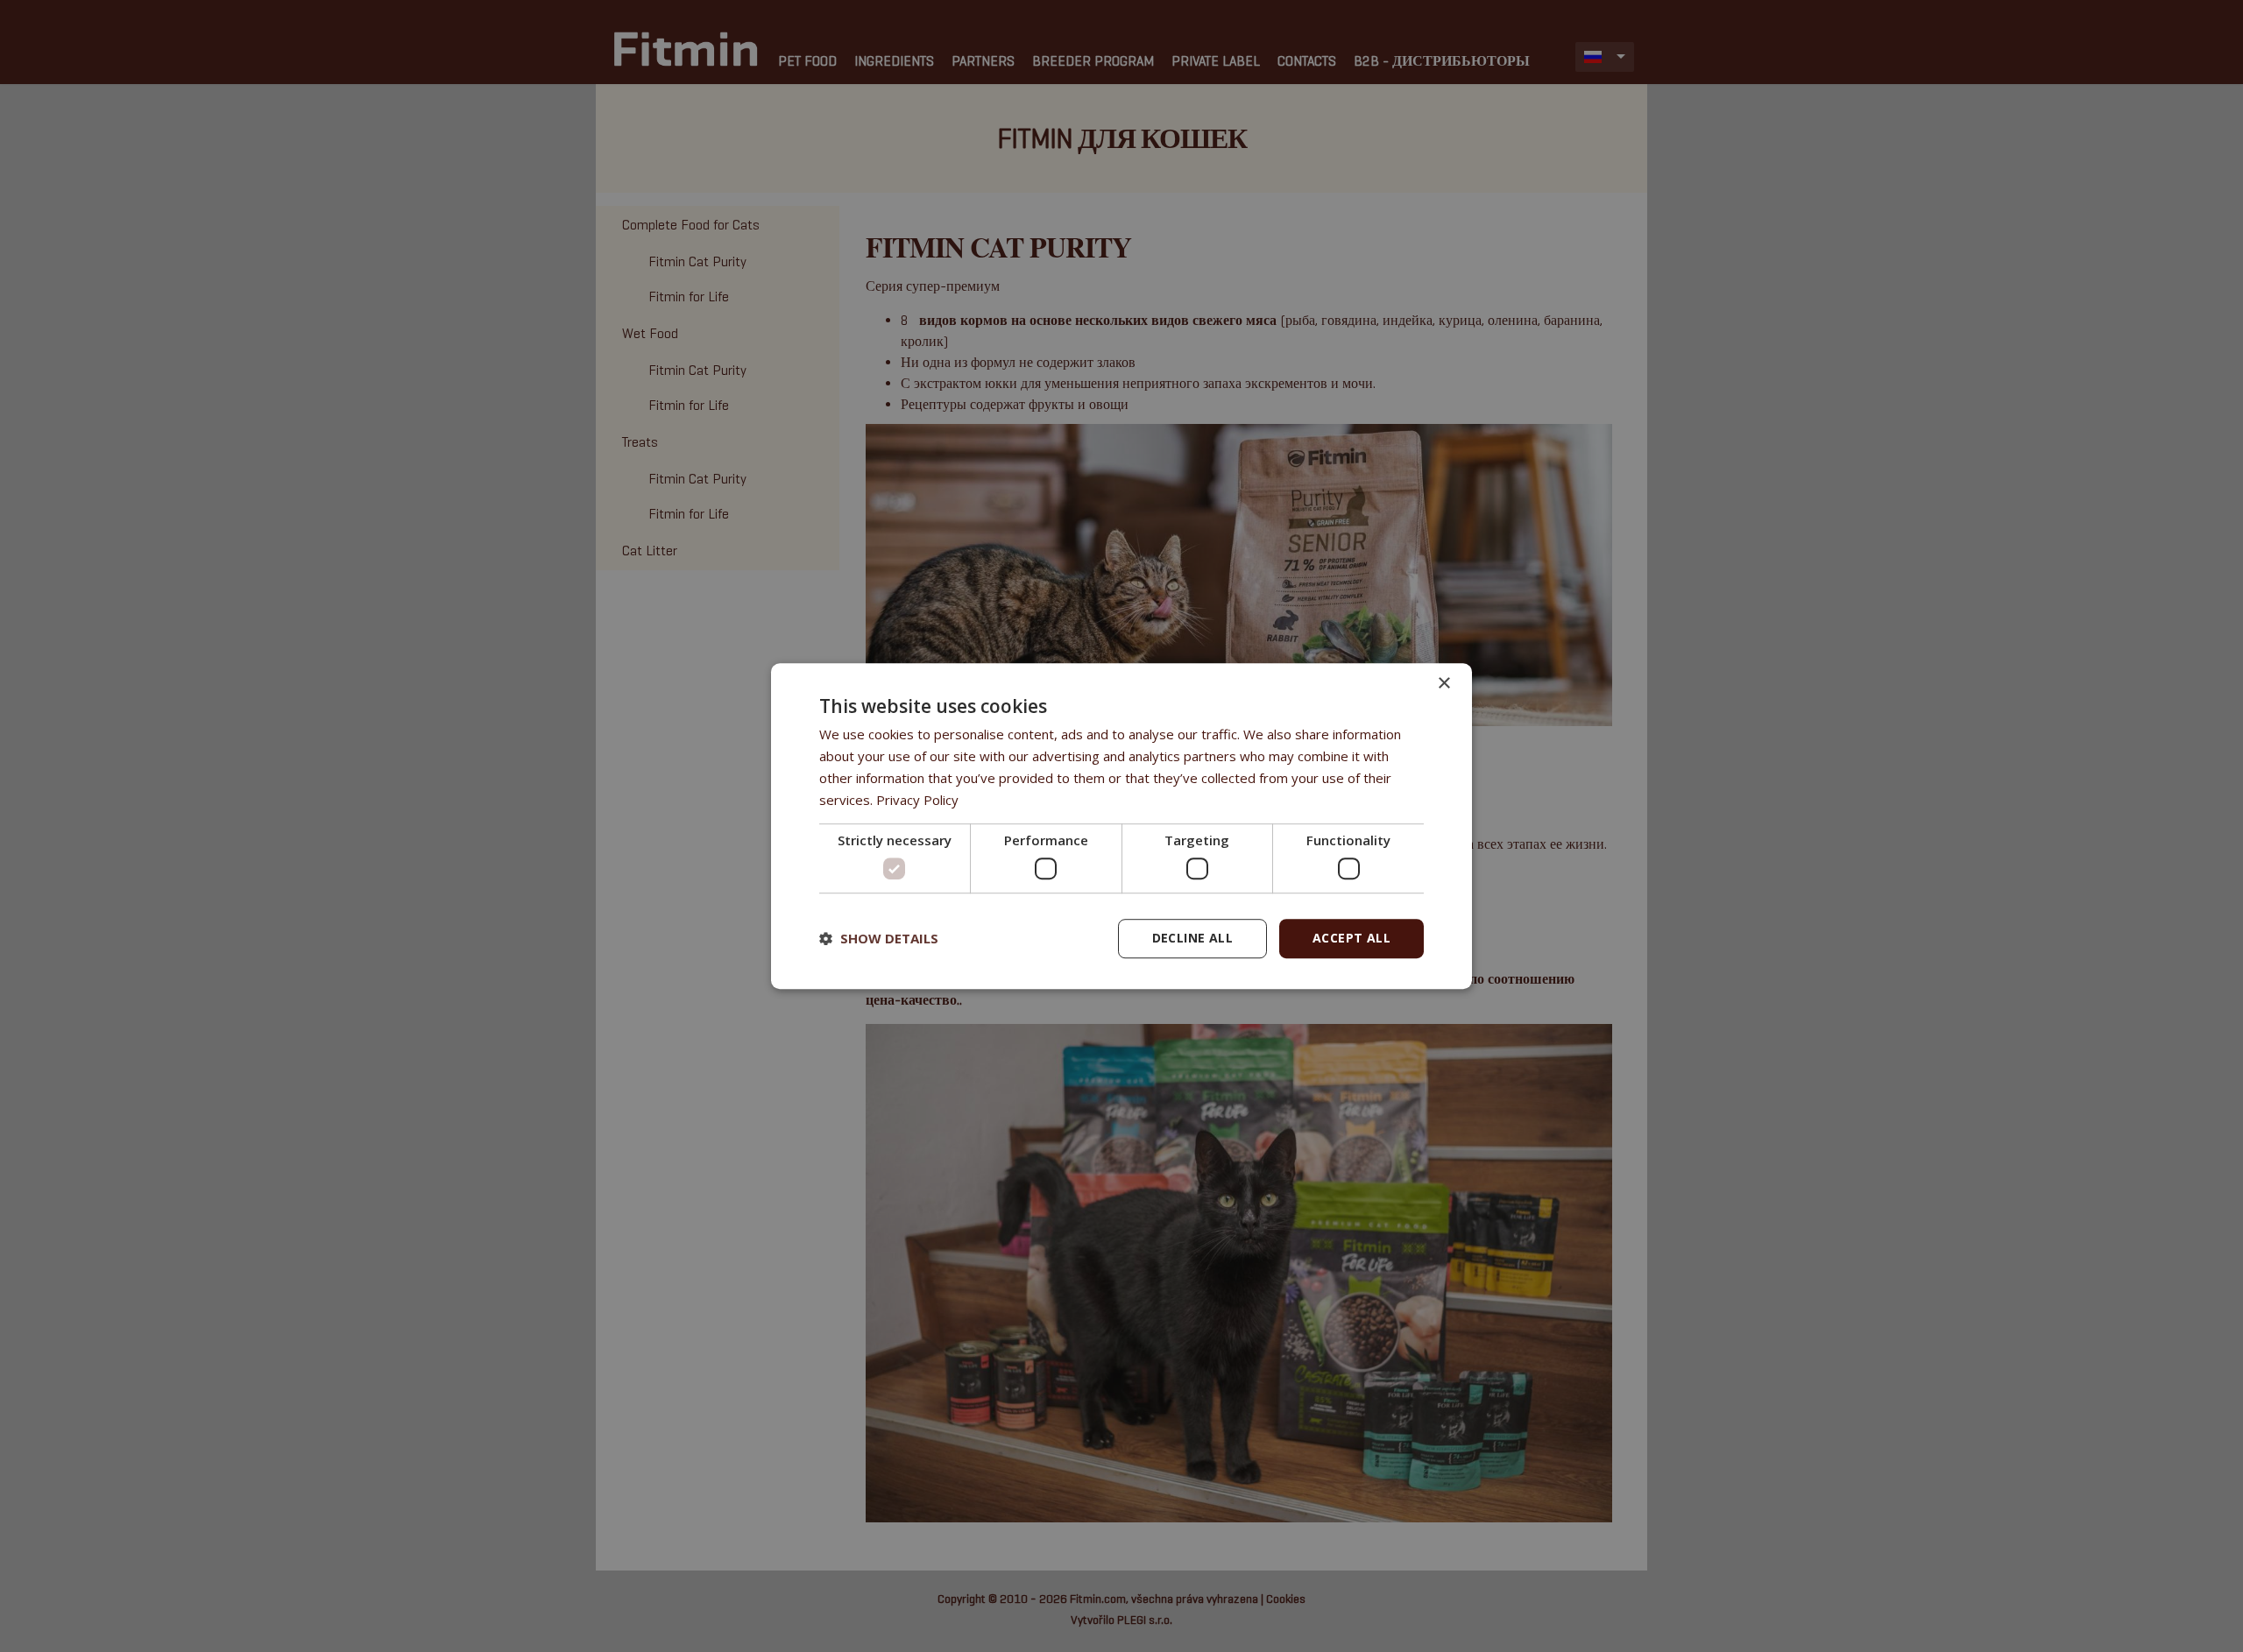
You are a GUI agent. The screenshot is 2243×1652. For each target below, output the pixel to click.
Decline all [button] (1192, 938)
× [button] (1443, 684)
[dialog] (1121, 826)
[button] (879, 938)
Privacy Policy (917, 800)
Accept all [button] (1351, 938)
